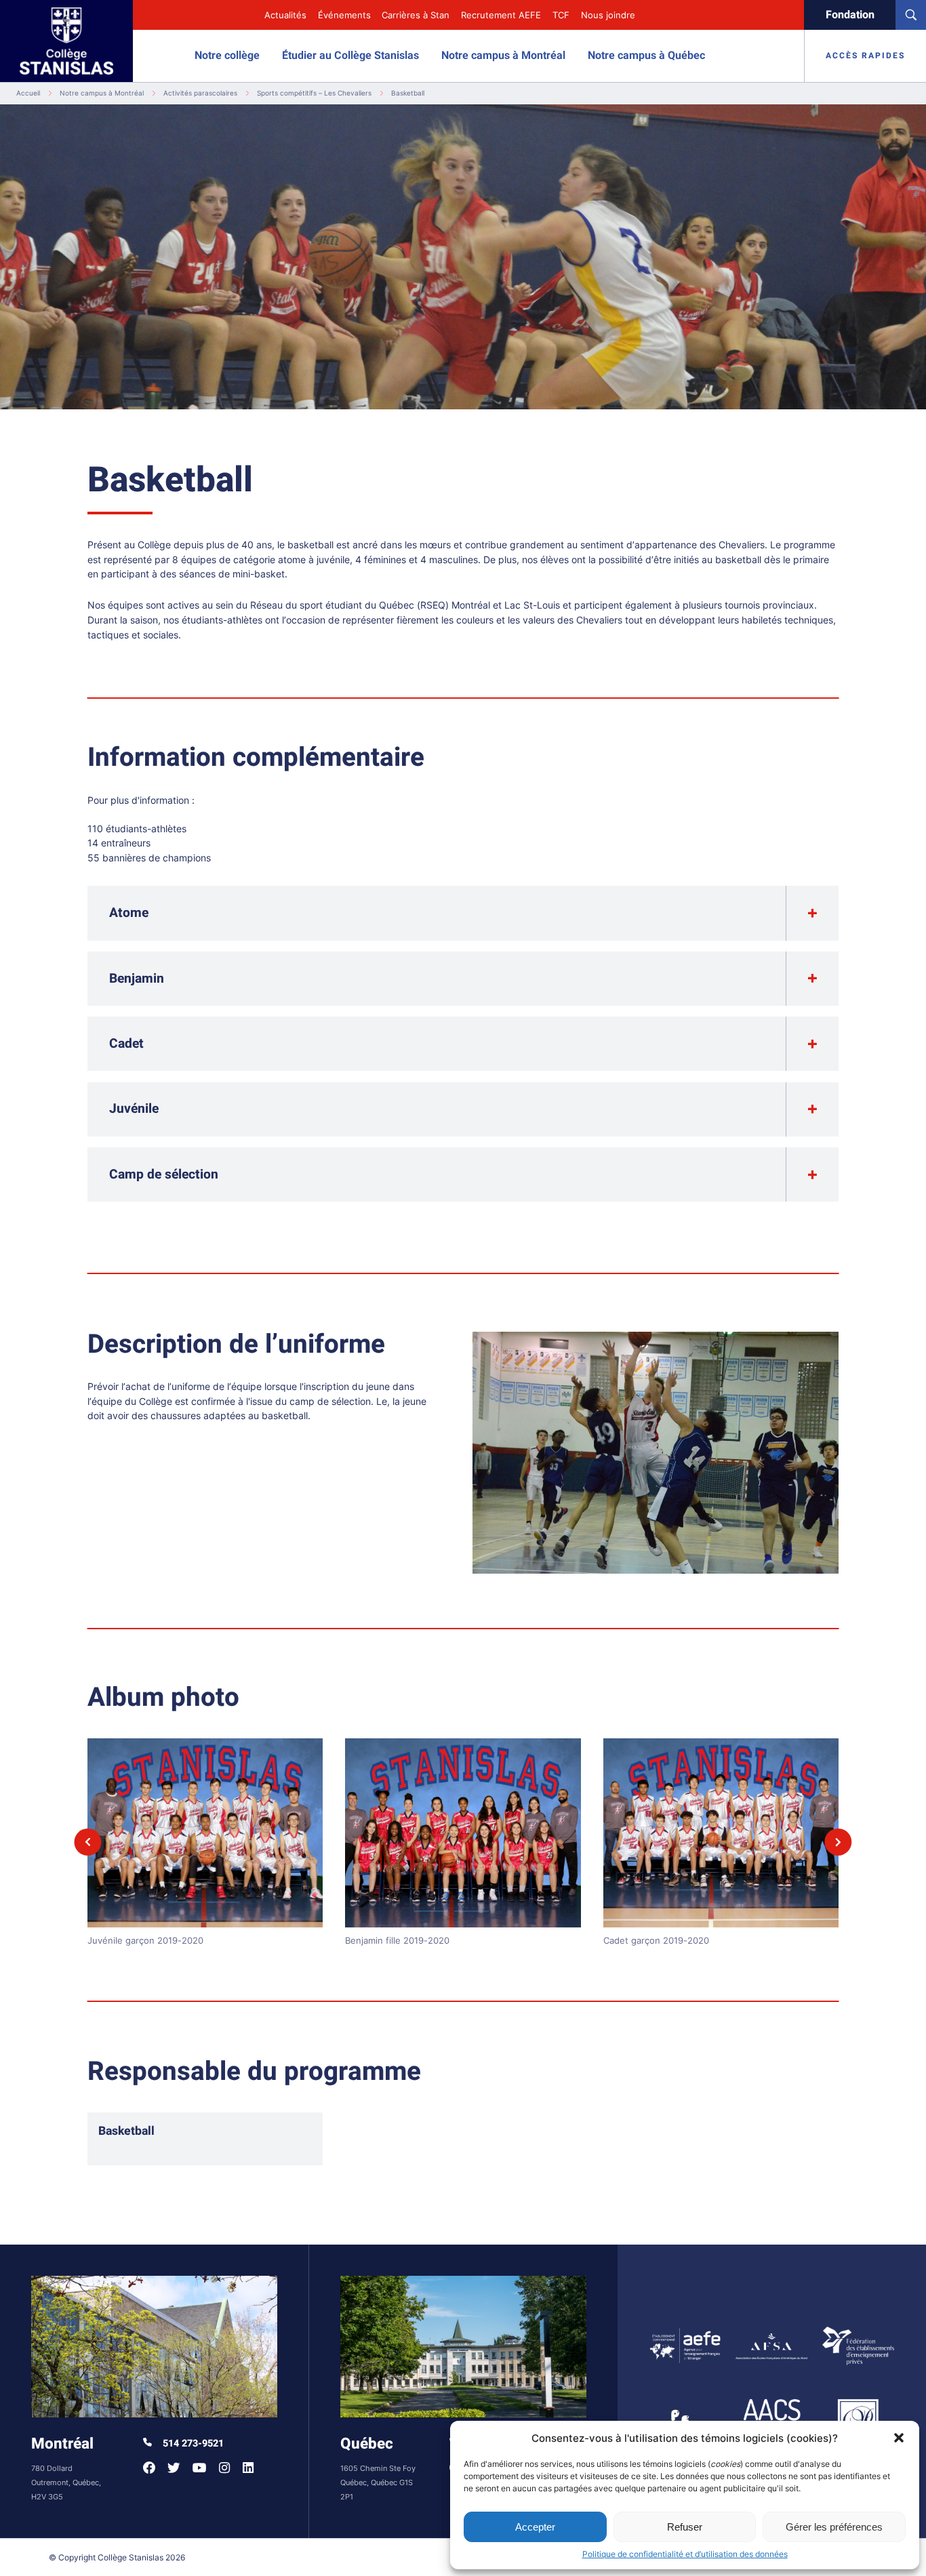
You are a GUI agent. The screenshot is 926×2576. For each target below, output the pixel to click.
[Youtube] (200, 2468)
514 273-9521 (192, 2444)
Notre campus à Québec (646, 56)
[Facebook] (149, 2468)
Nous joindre (608, 15)
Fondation (850, 15)
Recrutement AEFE (501, 15)
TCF (561, 15)
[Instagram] (224, 2468)
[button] (899, 2438)
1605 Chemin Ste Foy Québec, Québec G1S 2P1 (378, 2482)
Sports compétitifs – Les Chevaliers (314, 93)
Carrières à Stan (416, 15)
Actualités (285, 15)
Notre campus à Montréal (503, 56)
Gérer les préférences (834, 2527)
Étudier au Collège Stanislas (350, 56)
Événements (344, 15)
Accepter (535, 2527)
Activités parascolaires (200, 93)
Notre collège (227, 56)
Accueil (28, 93)
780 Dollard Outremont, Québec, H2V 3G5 (66, 2482)
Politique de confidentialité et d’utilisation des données (685, 2554)
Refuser (685, 2527)
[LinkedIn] (248, 2468)
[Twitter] (174, 2468)
